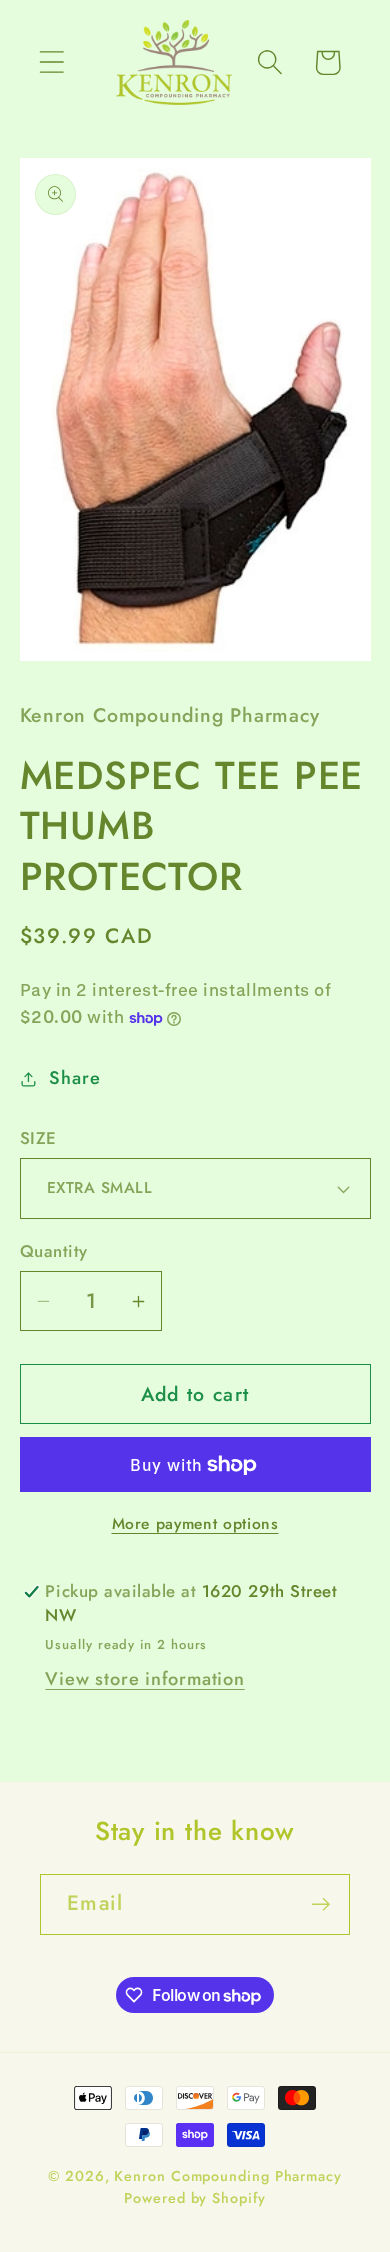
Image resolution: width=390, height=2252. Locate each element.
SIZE (38, 1138)
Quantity (54, 1251)
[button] (51, 62)
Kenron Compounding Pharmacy (228, 2176)
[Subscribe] (320, 1904)
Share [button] (74, 1078)
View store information (144, 1679)
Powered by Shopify (194, 2198)
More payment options (195, 1524)
